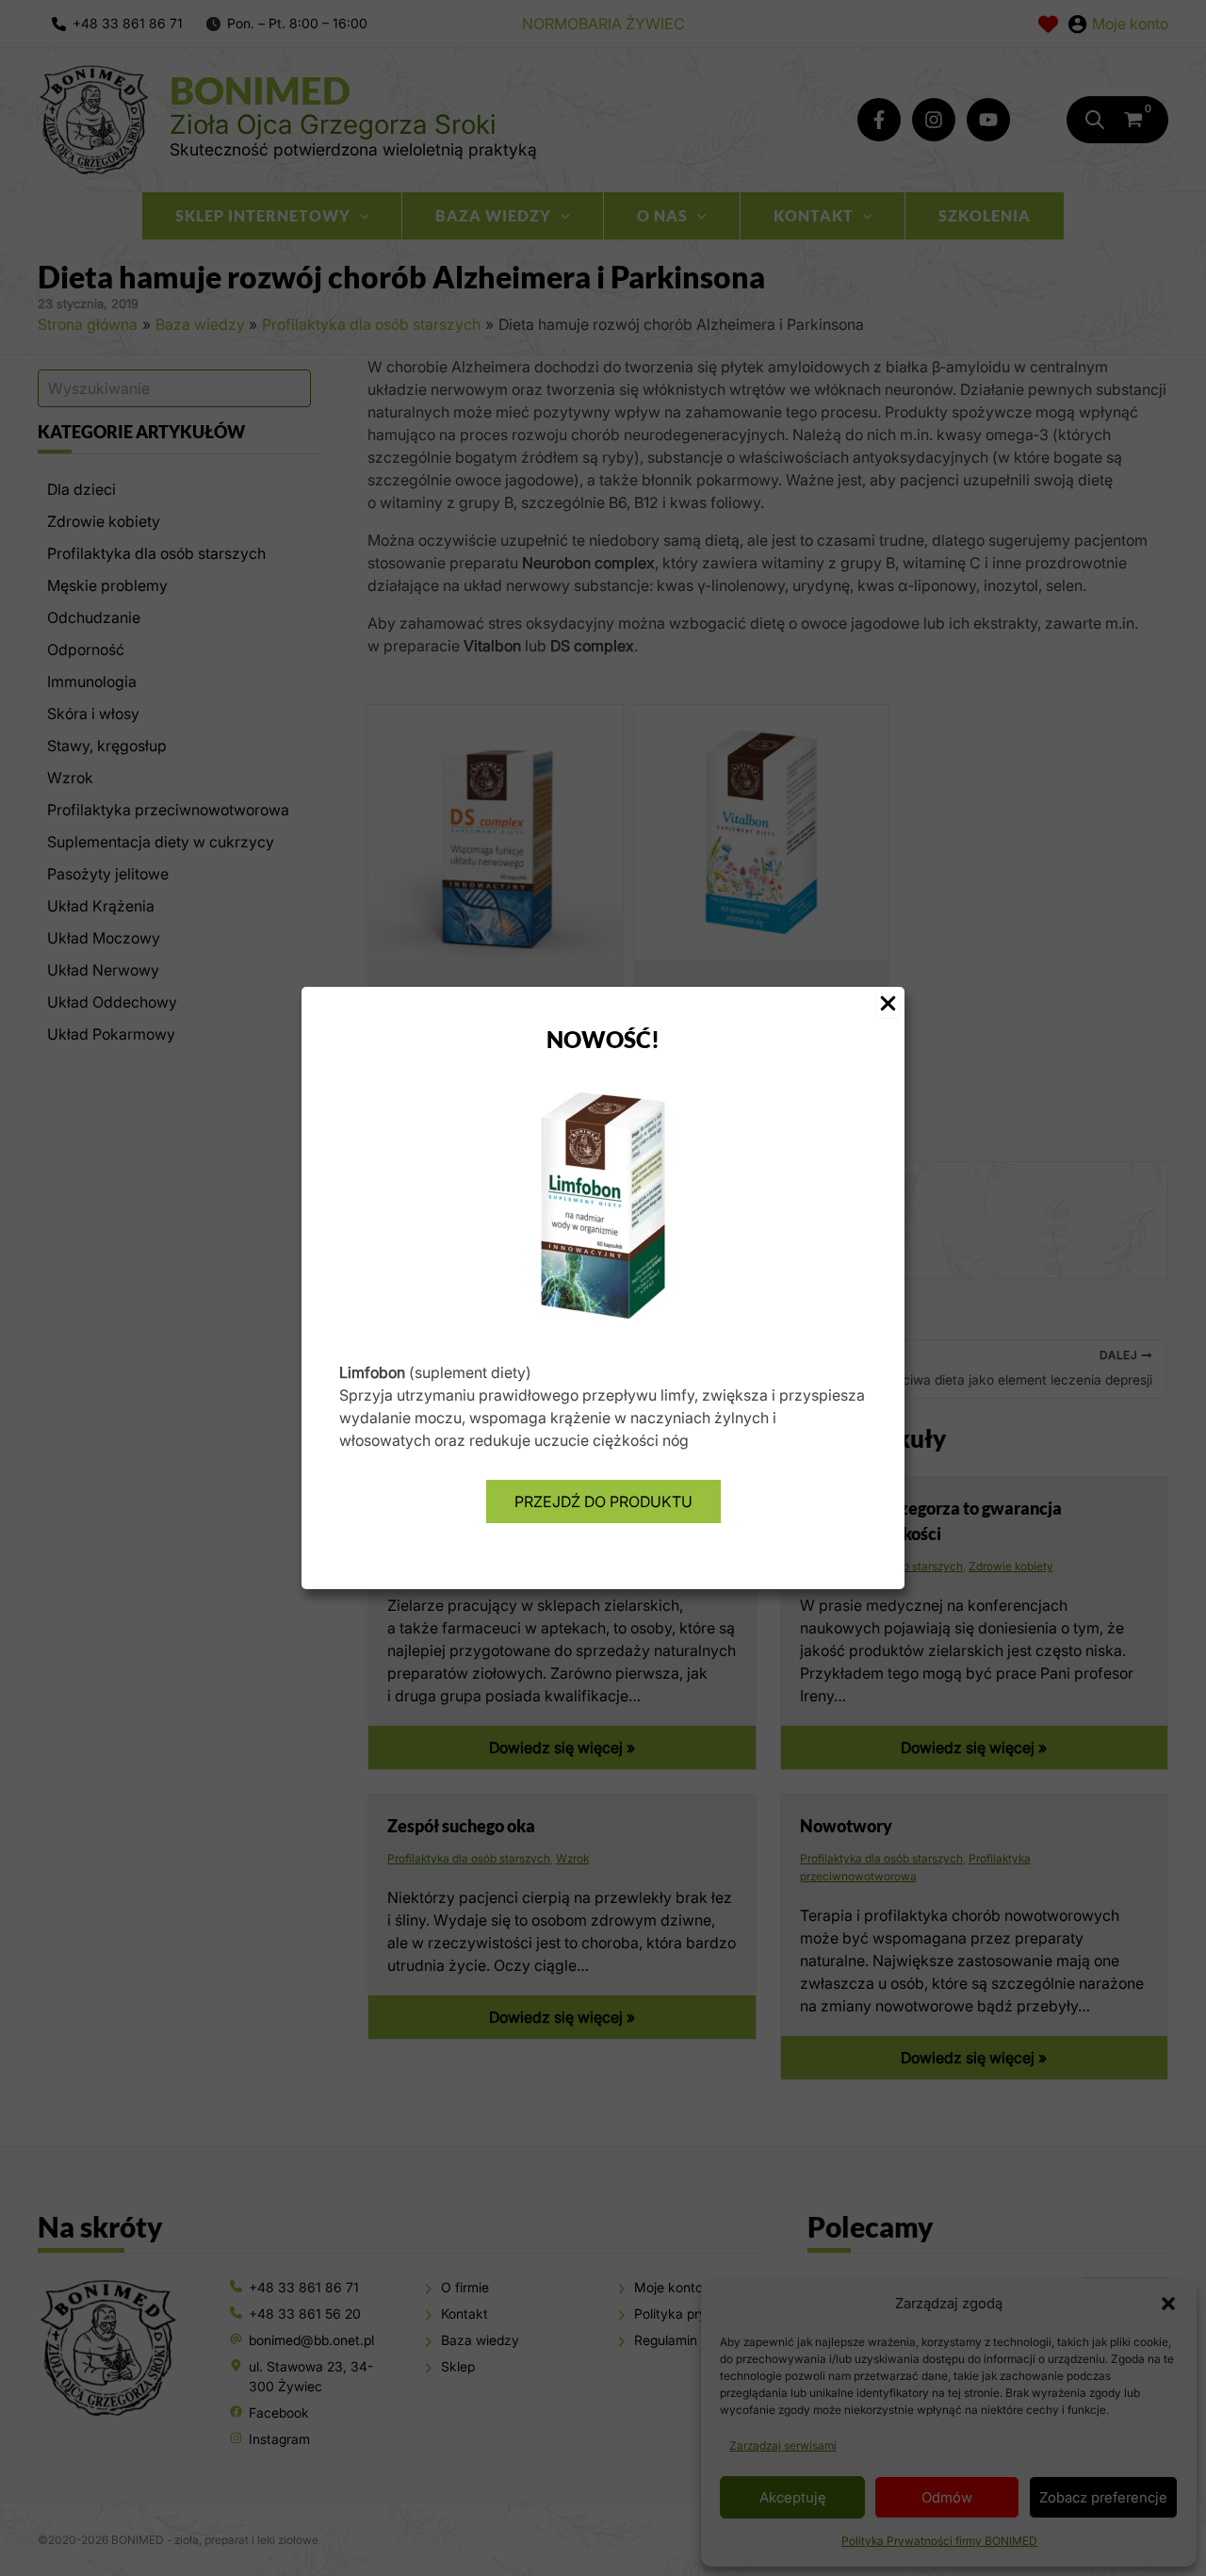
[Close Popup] (888, 1004)
